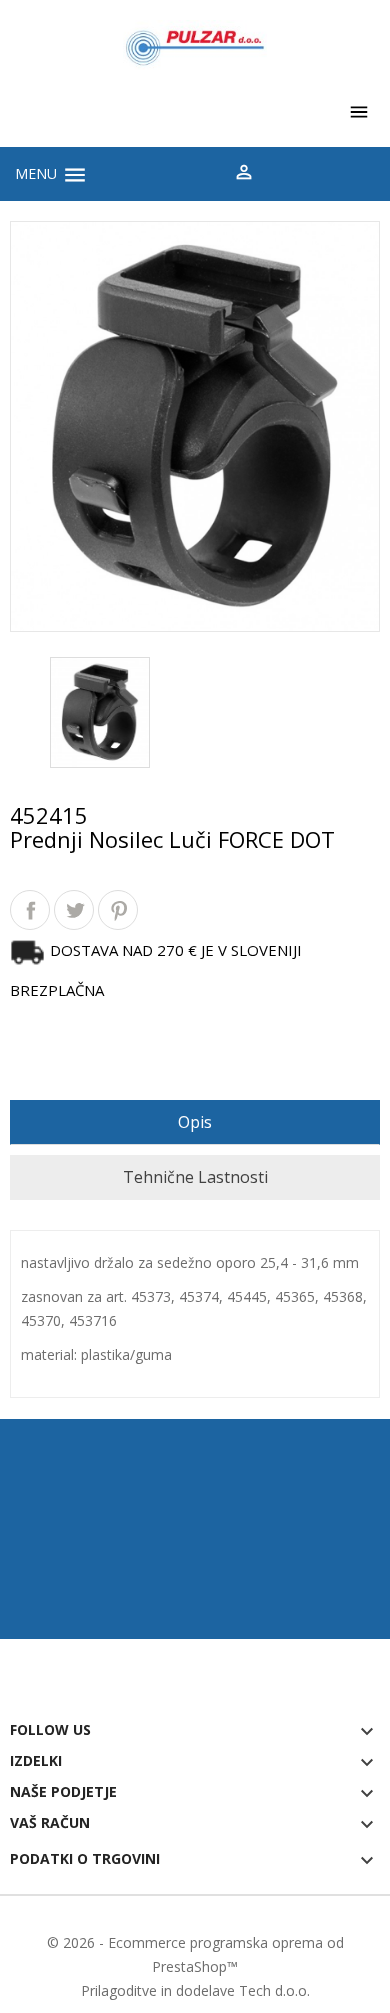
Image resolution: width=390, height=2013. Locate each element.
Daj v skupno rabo (30, 910)
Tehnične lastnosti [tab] (195, 1177)
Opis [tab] (195, 1122)
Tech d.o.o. (274, 1990)
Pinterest (118, 910)
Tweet (74, 910)
